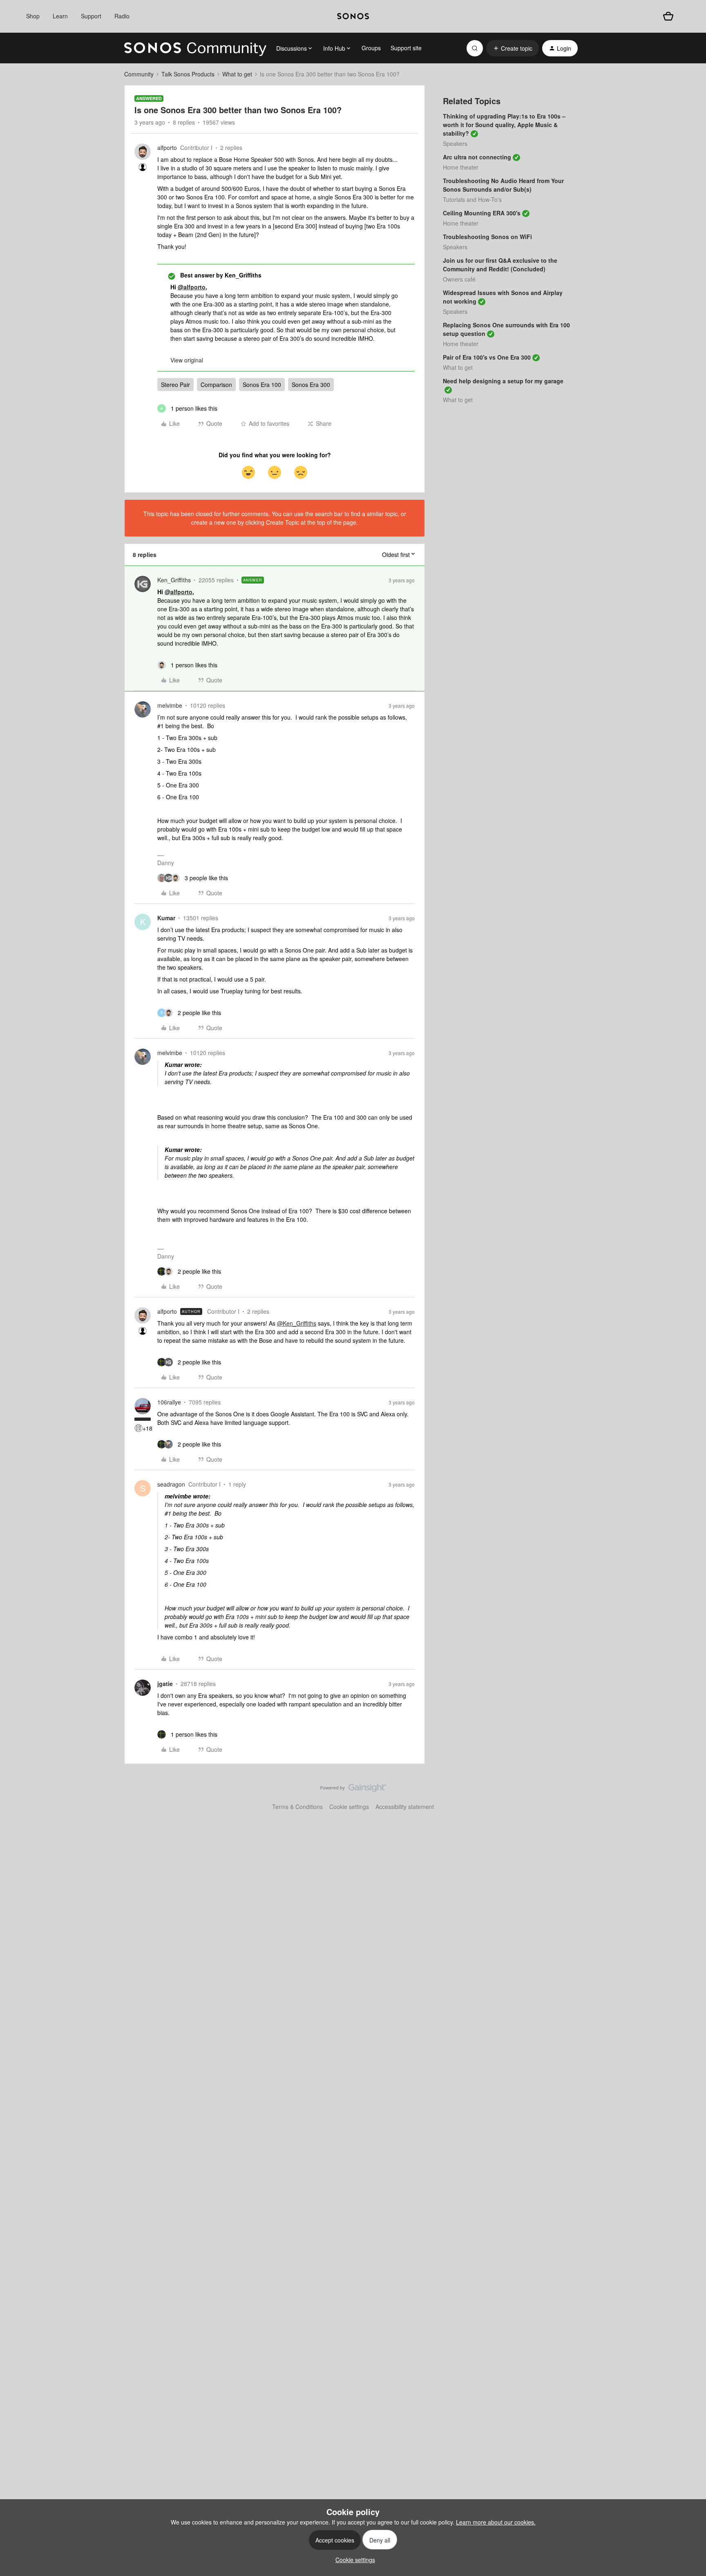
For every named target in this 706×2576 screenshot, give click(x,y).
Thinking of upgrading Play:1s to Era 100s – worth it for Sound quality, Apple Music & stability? (504, 125)
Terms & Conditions (297, 1807)
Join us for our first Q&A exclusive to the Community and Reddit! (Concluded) (500, 265)
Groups (371, 48)
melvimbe (170, 705)
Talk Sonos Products (188, 74)
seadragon (171, 1484)
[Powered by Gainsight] (353, 1790)
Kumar (166, 918)
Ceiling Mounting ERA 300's (482, 213)
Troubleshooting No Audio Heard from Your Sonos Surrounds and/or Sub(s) (503, 185)
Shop (33, 16)
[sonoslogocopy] (353, 16)
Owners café (459, 279)
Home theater (461, 167)
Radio (122, 16)
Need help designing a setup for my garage (503, 381)
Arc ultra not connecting (477, 157)
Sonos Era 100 (262, 385)
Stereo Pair (175, 385)
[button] (513, 48)
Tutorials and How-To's (472, 199)
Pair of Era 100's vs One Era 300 (487, 357)
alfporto (167, 148)
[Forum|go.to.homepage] (195, 48)
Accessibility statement (405, 1807)
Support (91, 16)
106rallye (169, 1402)
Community (139, 74)
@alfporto (192, 287)
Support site (406, 48)
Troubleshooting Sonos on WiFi (487, 237)
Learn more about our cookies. (496, 2522)
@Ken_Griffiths (297, 1323)
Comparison (216, 385)
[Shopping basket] (668, 16)
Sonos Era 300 (311, 385)
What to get (237, 74)
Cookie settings (349, 1807)
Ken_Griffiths (174, 580)
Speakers (455, 143)
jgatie (165, 1684)
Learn (60, 16)
